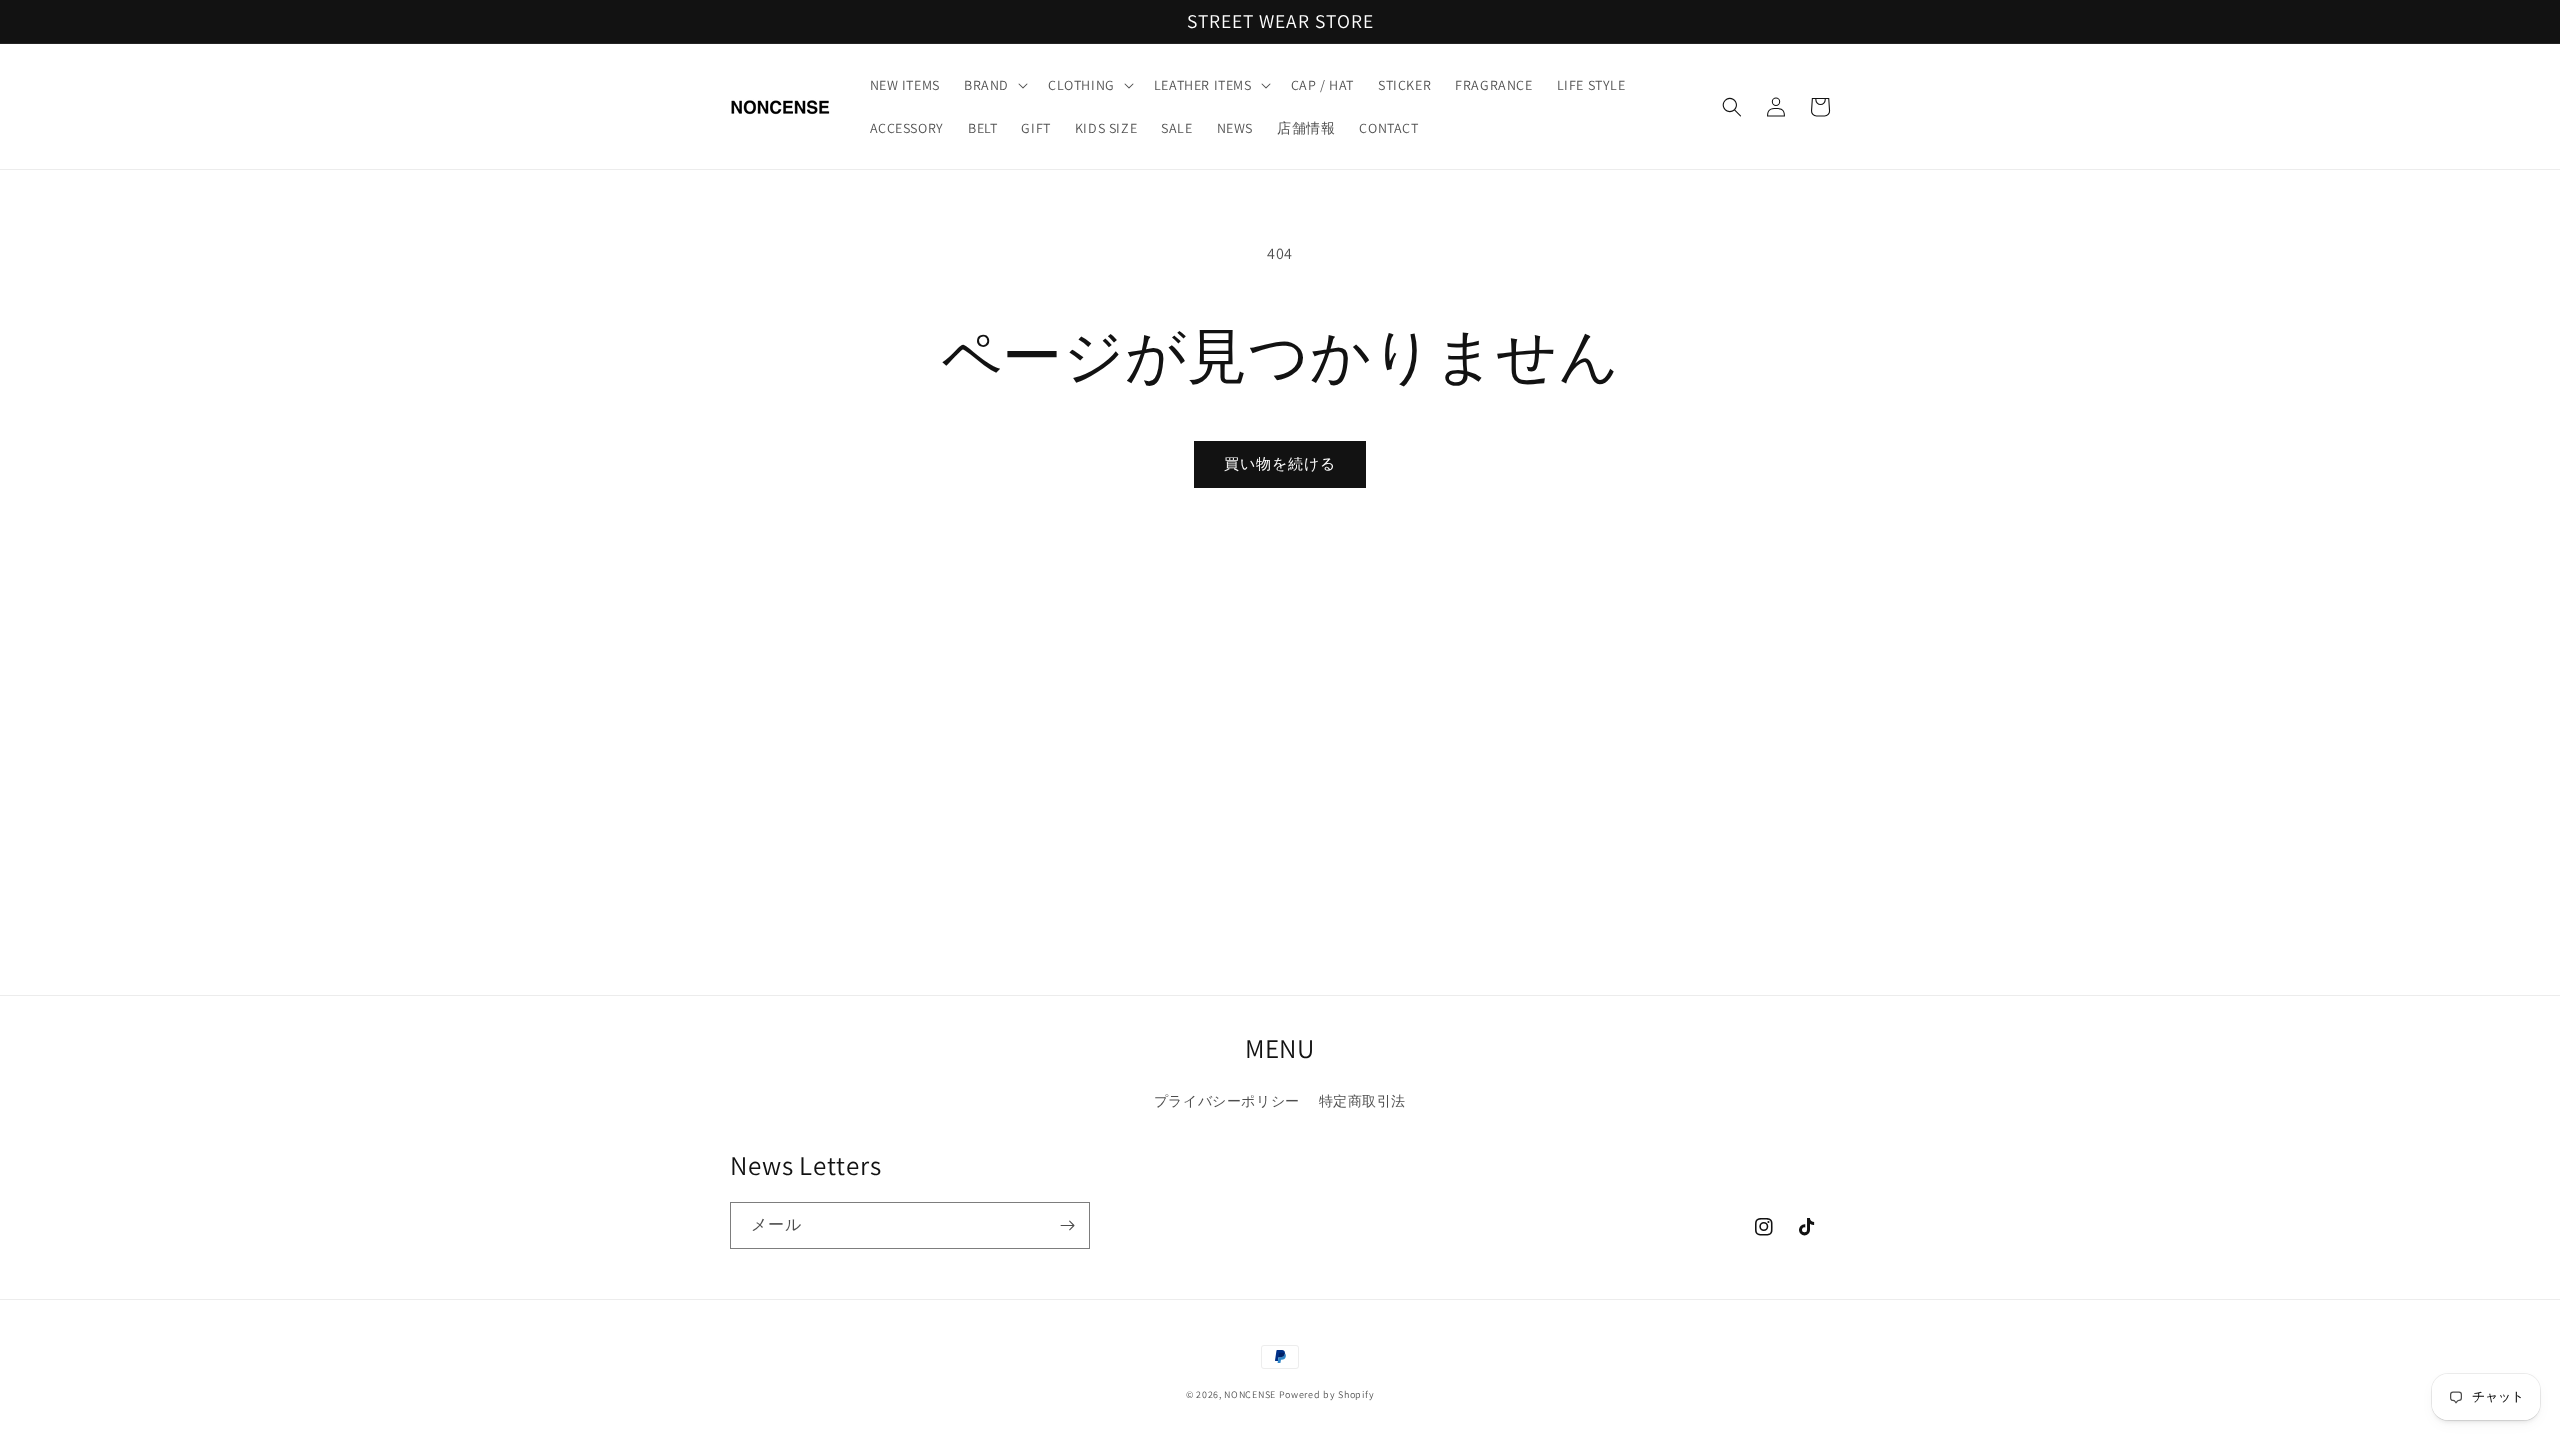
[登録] (1067, 1225)
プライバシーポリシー (1227, 1101)
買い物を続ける (1280, 463)
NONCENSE (1250, 1394)
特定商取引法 (1363, 1101)
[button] (994, 85)
